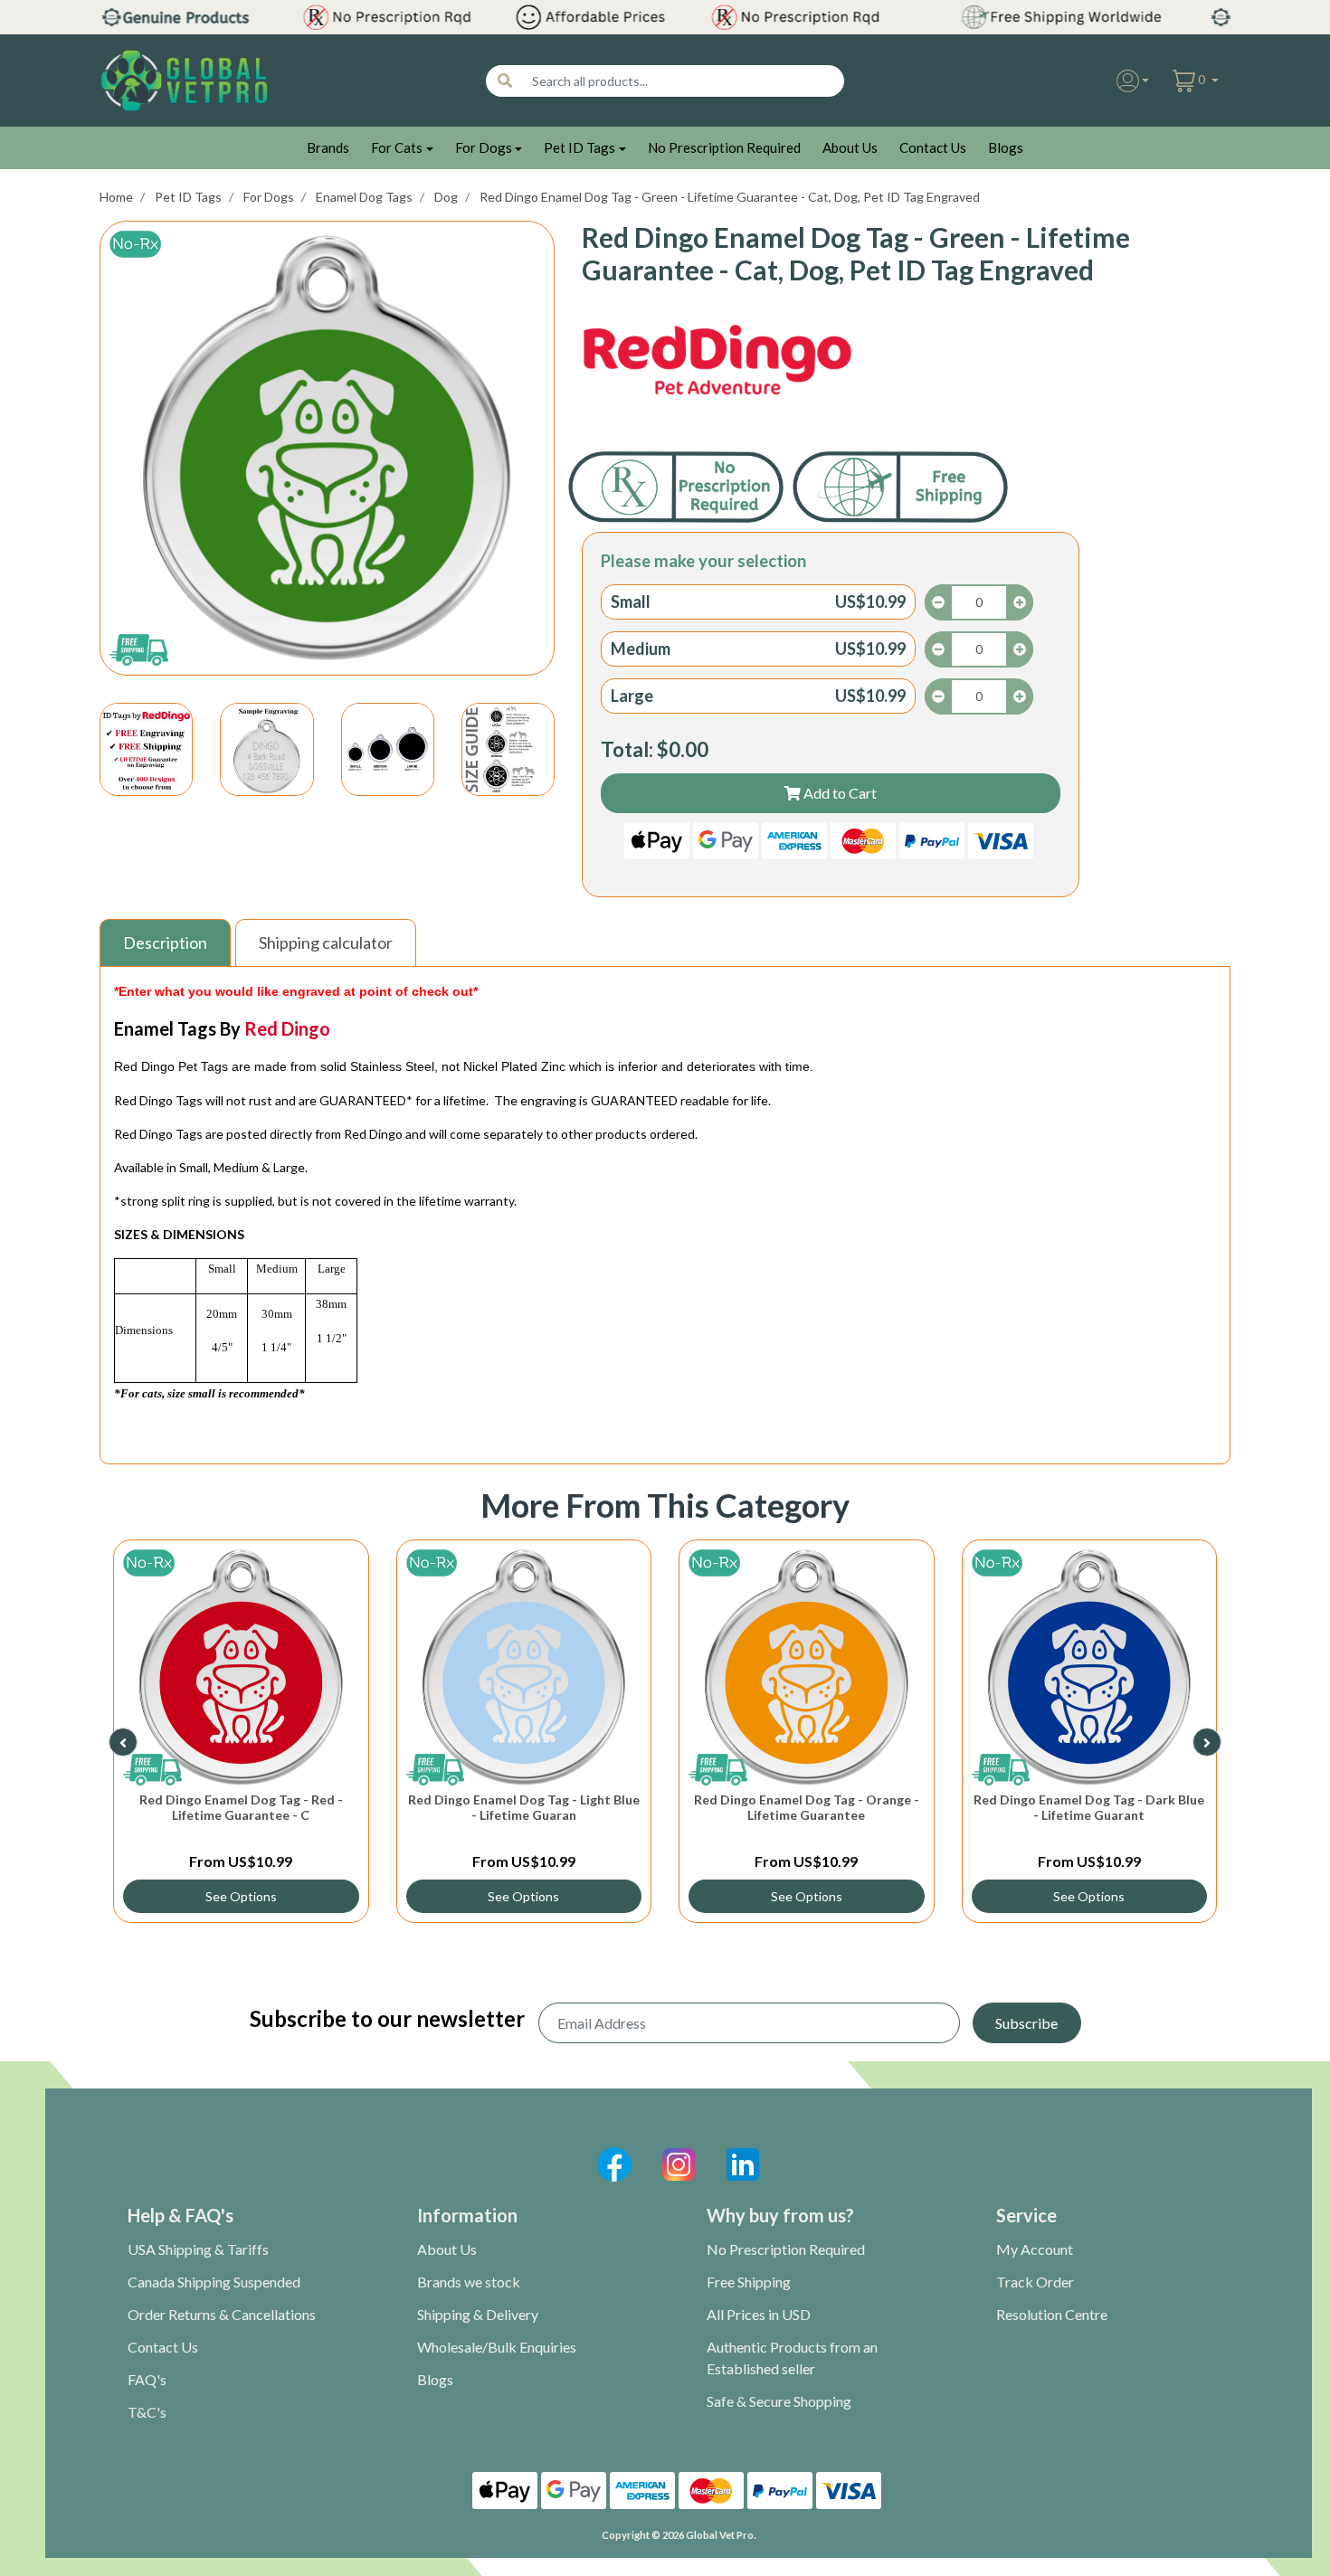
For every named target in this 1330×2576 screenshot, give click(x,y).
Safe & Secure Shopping (779, 2401)
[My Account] (1133, 81)
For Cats (397, 147)
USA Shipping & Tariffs (198, 2249)
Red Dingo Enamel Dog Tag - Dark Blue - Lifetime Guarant (1089, 1807)
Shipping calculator (326, 942)
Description (165, 942)
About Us (850, 147)
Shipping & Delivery (478, 2314)
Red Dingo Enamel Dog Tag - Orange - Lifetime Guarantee (807, 1807)
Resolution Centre (1052, 2314)
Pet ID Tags (579, 147)
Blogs (1006, 147)
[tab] (167, 943)
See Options (241, 1896)
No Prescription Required (724, 147)
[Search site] (505, 81)
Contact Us (933, 147)
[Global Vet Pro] (184, 79)
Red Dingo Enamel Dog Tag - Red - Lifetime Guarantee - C (241, 1807)
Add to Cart (839, 793)
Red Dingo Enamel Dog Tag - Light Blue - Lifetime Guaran (524, 1807)
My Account (1035, 2249)
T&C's (147, 2412)
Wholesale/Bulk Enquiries (497, 2347)
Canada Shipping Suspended (214, 2282)
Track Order (1035, 2282)
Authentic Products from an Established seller (792, 2358)
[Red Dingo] (717, 361)
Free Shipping (749, 2282)
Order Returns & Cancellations (222, 2314)
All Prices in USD (759, 2314)
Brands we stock (469, 2282)
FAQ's (147, 2379)
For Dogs (484, 147)
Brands (328, 147)
